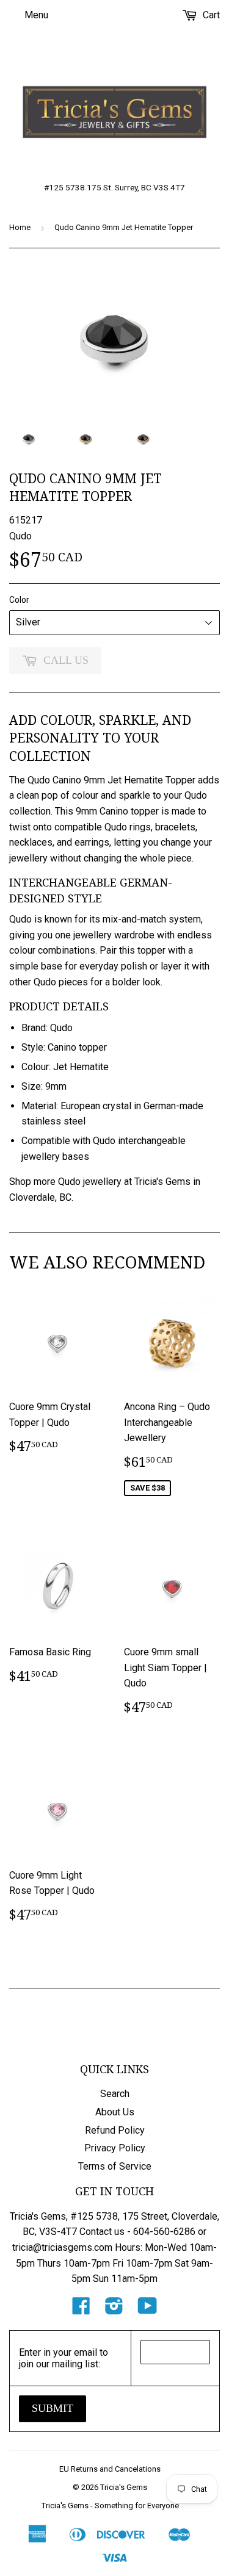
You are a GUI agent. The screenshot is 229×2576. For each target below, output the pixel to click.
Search (115, 2094)
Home (20, 227)
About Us (115, 2112)
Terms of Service (115, 2166)
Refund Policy (115, 2130)
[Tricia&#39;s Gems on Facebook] (81, 2310)
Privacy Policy (115, 2148)
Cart (210, 15)
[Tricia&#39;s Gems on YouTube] (147, 2310)
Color (19, 600)
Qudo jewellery (90, 1182)
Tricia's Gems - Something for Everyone (110, 2506)
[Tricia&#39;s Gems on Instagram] (114, 2310)
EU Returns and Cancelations (110, 2469)
